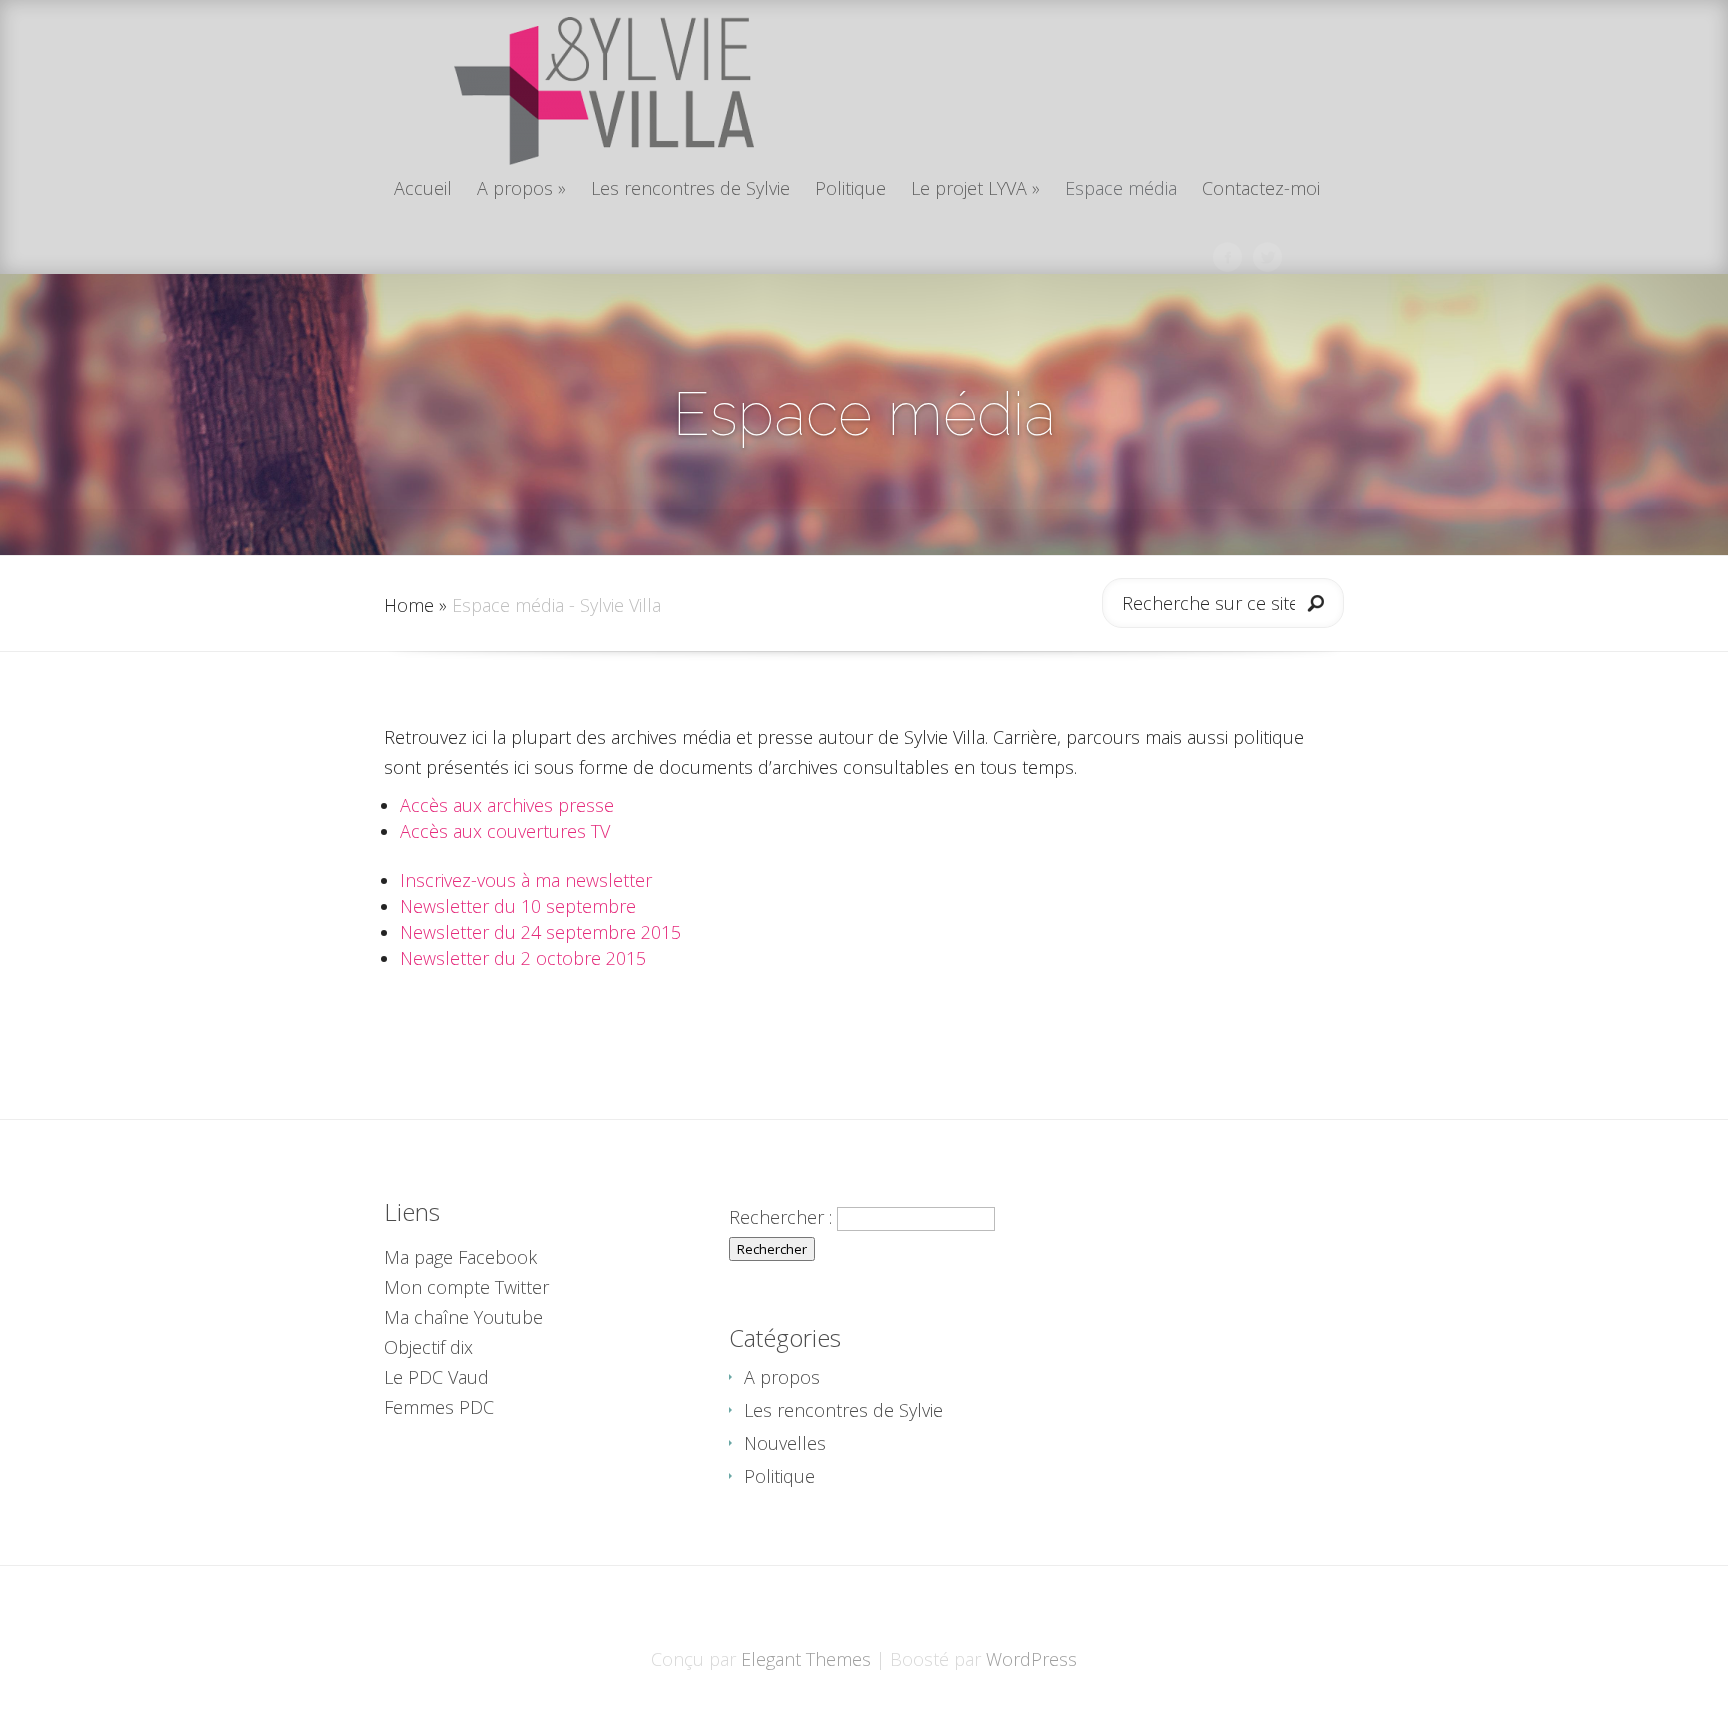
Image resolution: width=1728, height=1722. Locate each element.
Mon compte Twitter (466, 1287)
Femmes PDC (439, 1407)
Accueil (423, 189)
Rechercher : (780, 1217)
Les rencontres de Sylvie (690, 189)
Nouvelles (785, 1443)
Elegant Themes (806, 1659)
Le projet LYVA (975, 189)
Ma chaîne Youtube (463, 1317)
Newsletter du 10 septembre (518, 906)
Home (409, 605)
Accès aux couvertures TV (505, 831)
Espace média (1121, 189)
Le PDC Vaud (436, 1377)
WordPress (1031, 1659)
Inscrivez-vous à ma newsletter (526, 880)
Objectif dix (428, 1347)
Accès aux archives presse (507, 805)
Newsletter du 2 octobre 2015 (523, 958)
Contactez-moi (1261, 189)
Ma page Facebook (460, 1257)
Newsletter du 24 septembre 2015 (540, 932)
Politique (850, 189)
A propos (521, 189)
